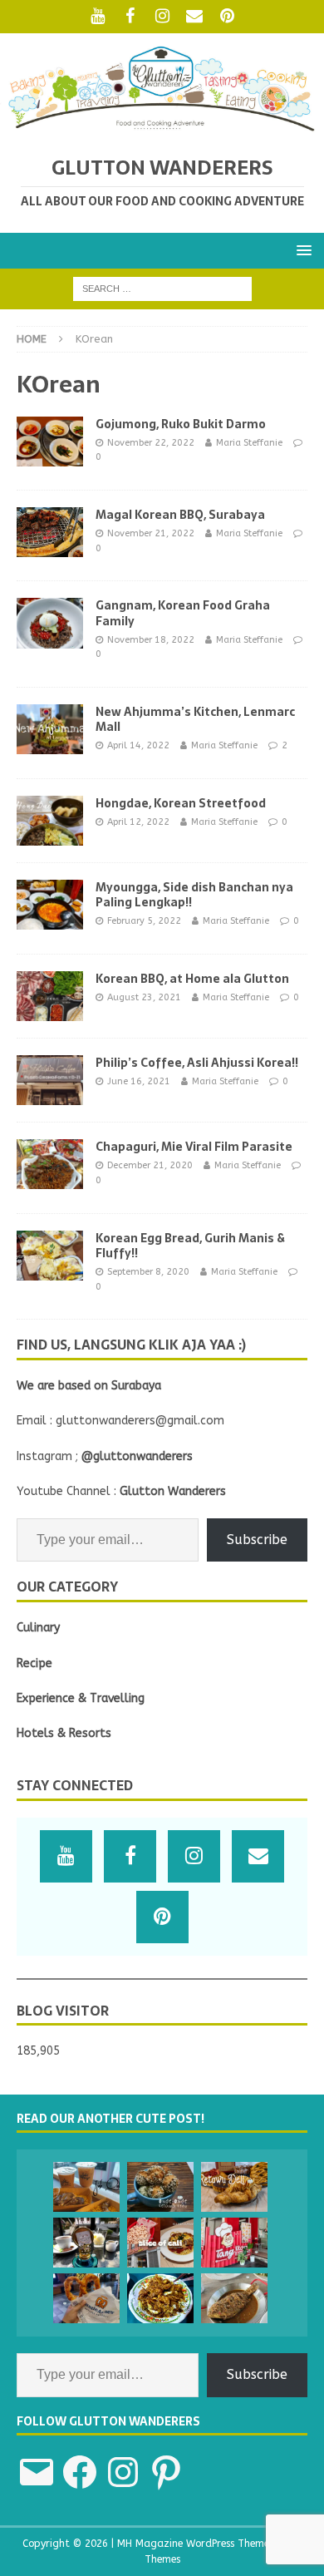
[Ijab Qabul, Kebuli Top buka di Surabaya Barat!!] (86, 2187)
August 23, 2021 (144, 997)
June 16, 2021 (139, 1081)
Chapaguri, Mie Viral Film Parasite (194, 1147)
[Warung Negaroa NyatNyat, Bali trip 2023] (234, 2298)
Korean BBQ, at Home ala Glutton (192, 979)
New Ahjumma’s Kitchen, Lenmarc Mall (195, 719)
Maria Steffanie (249, 443)
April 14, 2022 (138, 745)
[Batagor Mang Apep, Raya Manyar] (160, 2298)
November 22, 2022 (151, 443)
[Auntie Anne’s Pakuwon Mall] (86, 2298)
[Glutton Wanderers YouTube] (98, 17)
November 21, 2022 (151, 533)
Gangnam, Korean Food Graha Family (183, 613)
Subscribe (257, 1540)
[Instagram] (162, 17)
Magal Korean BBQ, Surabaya (180, 515)
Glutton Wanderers (173, 1491)
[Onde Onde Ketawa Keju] (160, 2187)
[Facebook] (130, 17)
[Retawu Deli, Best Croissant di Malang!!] (234, 2187)
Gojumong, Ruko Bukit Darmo (181, 424)
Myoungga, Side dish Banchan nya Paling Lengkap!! (194, 895)
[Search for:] (162, 288)
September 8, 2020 (148, 1272)
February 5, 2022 (144, 921)
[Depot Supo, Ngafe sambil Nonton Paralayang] (86, 2243)
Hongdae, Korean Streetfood (181, 803)
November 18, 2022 (151, 640)
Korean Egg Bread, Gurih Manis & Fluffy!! (190, 1246)
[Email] (195, 17)
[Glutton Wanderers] (162, 128)
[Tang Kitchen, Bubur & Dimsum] (234, 2243)
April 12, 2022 (138, 822)
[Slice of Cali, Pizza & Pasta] (160, 2243)
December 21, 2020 (150, 1165)
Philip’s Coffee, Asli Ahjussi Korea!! (197, 1063)
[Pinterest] (227, 17)
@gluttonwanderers (137, 1456)
